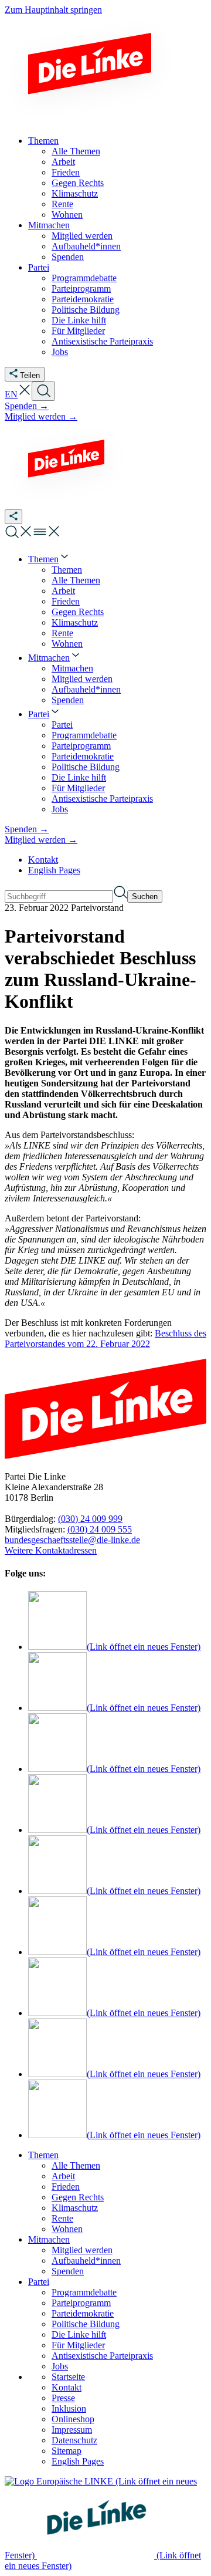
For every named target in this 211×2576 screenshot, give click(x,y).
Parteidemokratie (83, 2313)
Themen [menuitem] (43, 141)
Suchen (145, 897)
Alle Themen (76, 2165)
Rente (62, 2218)
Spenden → (27, 406)
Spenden (68, 2271)
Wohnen (67, 2229)
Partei (39, 2282)
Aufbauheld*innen (86, 2261)
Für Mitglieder (78, 2345)
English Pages (54, 870)
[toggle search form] (43, 391)
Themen (43, 2155)
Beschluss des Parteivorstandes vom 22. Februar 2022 (105, 1338)
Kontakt (43, 860)
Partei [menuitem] (39, 267)
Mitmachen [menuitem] (49, 225)
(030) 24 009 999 (90, 1519)
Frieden (66, 2187)
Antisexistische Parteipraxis (102, 2356)
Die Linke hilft (79, 2334)
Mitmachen (49, 2239)
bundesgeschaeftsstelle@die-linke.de (72, 1540)
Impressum (72, 2430)
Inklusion (69, 2408)
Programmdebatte (84, 2292)
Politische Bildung (86, 2324)
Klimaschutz (75, 2208)
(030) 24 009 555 (100, 1529)
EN (11, 394)
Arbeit (63, 2176)
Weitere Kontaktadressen (51, 1550)
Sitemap (67, 2451)
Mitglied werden (82, 2250)
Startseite (68, 2377)
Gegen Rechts (78, 2197)
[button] (25, 394)
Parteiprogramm (81, 2303)
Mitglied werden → (41, 416)
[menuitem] (49, 559)
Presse (63, 2398)
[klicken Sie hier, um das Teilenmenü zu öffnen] (13, 517)
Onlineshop (73, 2419)
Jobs (60, 2366)
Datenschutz (74, 2440)
